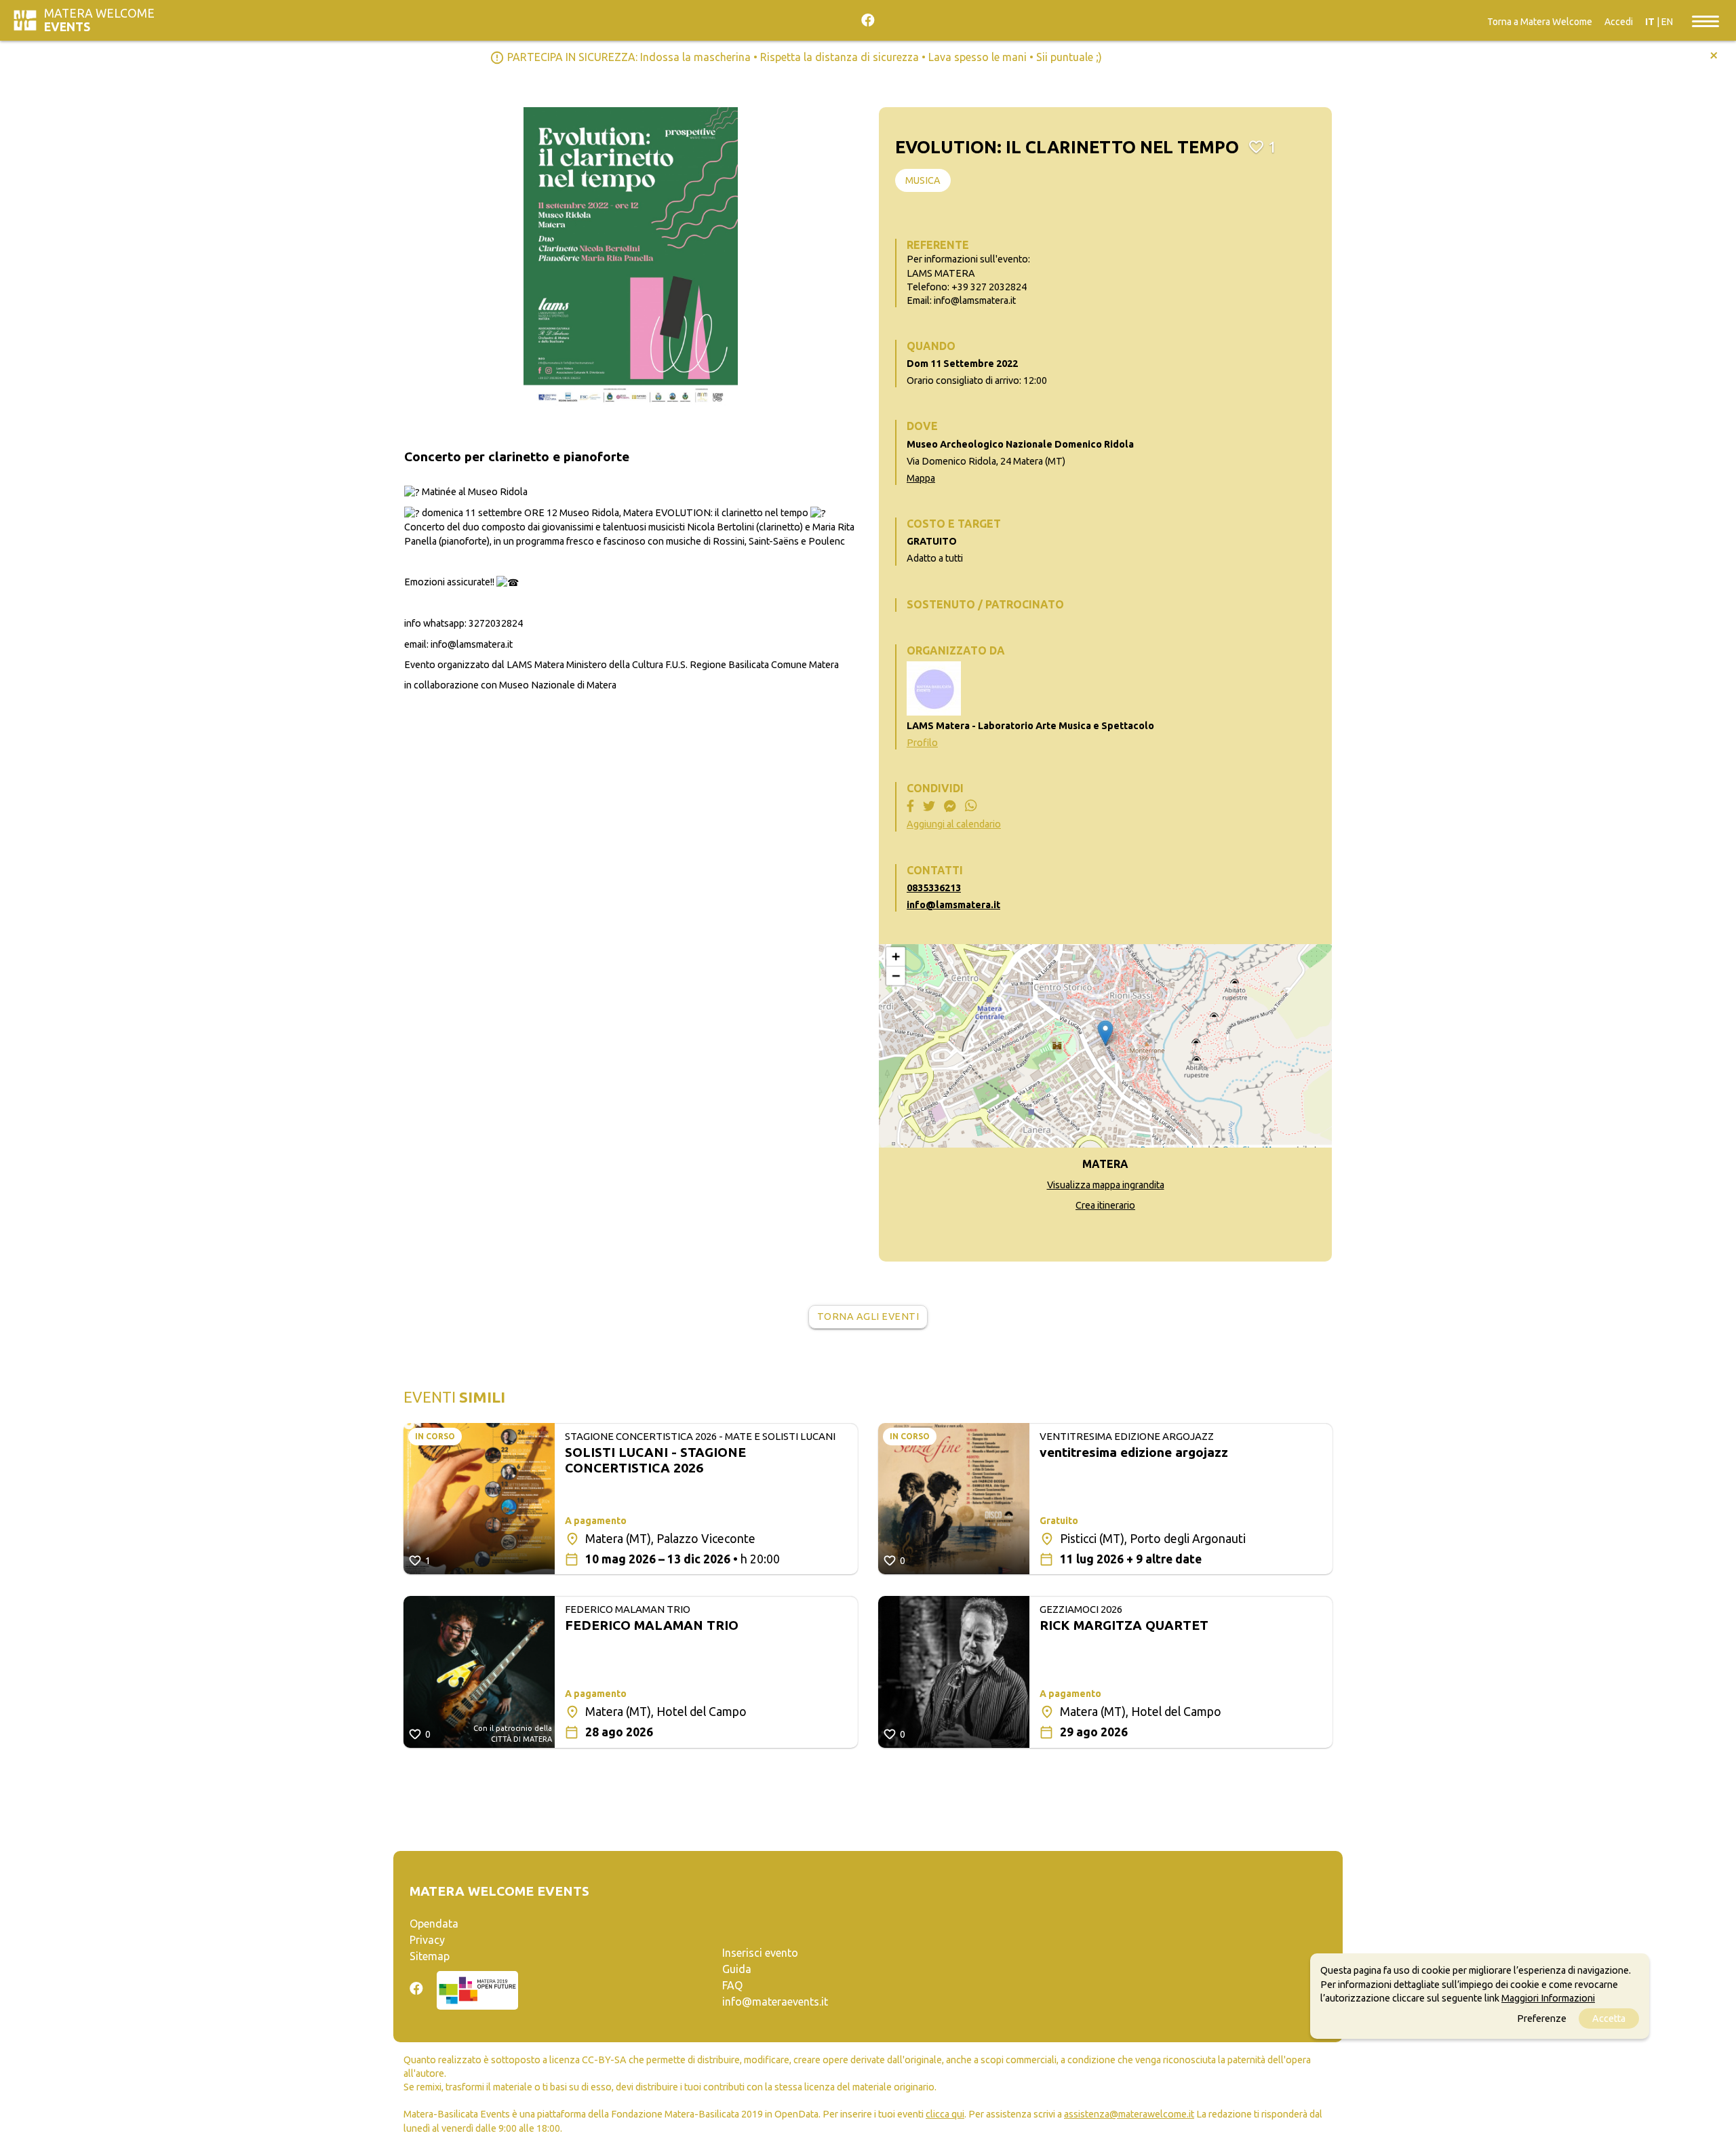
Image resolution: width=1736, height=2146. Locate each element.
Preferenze (1542, 2018)
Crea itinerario (1105, 1205)
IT (1650, 22)
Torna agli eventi (868, 1316)
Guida (737, 1969)
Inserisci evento (760, 1953)
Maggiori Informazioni (1548, 1998)
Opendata (434, 1924)
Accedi (1619, 22)
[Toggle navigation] (1705, 20)
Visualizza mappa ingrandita (1106, 1185)
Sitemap (430, 1956)
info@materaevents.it (775, 2002)
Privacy (427, 1940)
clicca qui (945, 2114)
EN (1667, 22)
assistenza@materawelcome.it (1129, 2114)
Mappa (921, 478)
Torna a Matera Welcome (1540, 22)
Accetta (1609, 2018)
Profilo (922, 743)
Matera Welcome (99, 20)
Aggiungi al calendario (954, 824)
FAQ (732, 1985)
